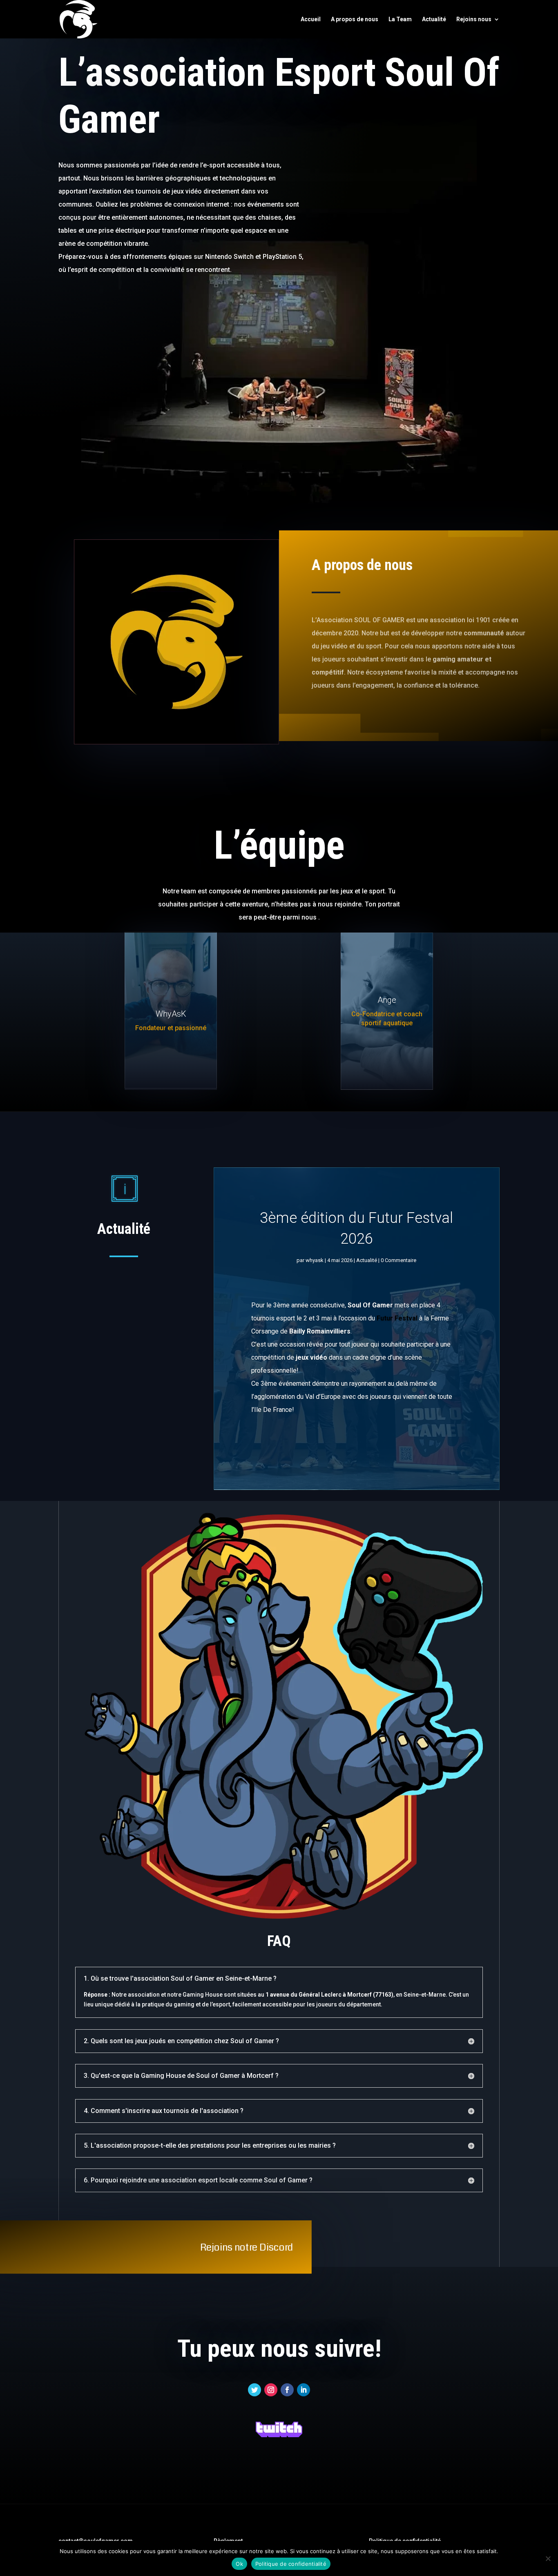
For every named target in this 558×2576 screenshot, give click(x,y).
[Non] (548, 2558)
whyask (315, 1260)
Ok (239, 2564)
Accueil (311, 19)
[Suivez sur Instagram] (271, 2390)
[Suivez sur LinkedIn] (304, 2390)
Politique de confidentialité (291, 2564)
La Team (400, 19)
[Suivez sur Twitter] (254, 2390)
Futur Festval (397, 1318)
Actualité (434, 19)
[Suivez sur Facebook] (287, 2390)
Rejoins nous (474, 19)
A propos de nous (355, 19)
